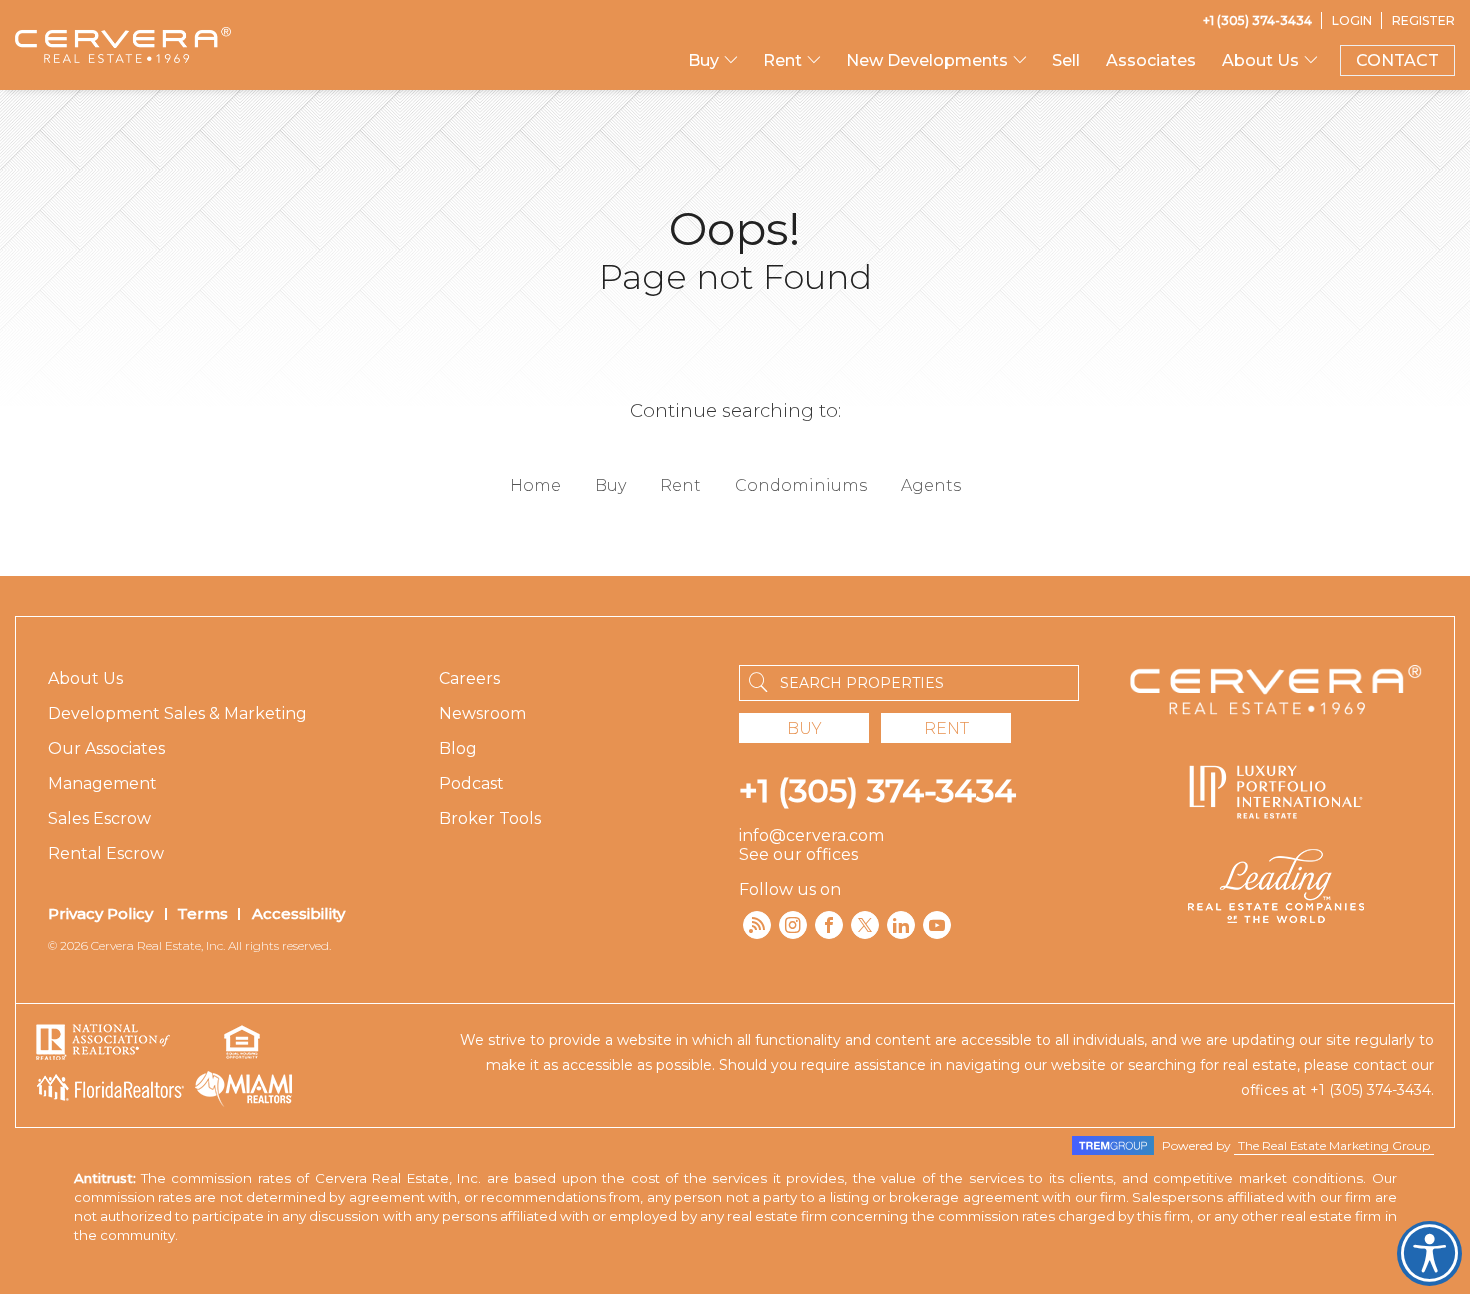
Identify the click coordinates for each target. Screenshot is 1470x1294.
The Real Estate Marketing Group (1334, 1145)
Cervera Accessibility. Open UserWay (1429, 1253)
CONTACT (1397, 60)
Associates (1151, 60)
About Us (85, 678)
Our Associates (106, 748)
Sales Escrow (99, 818)
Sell (1066, 60)
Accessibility (298, 913)
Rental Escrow (106, 853)
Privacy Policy (100, 913)
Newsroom (482, 713)
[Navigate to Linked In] (901, 925)
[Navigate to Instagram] (793, 925)
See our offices (798, 854)
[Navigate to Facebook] (829, 925)
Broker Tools (490, 818)
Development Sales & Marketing (177, 713)
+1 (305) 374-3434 (877, 790)
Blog (458, 748)
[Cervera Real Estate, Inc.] (123, 45)
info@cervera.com (811, 835)
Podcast (471, 783)
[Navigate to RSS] (757, 925)
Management (102, 783)
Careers (469, 678)
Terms (202, 913)
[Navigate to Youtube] (937, 925)
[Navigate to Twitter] (865, 925)
